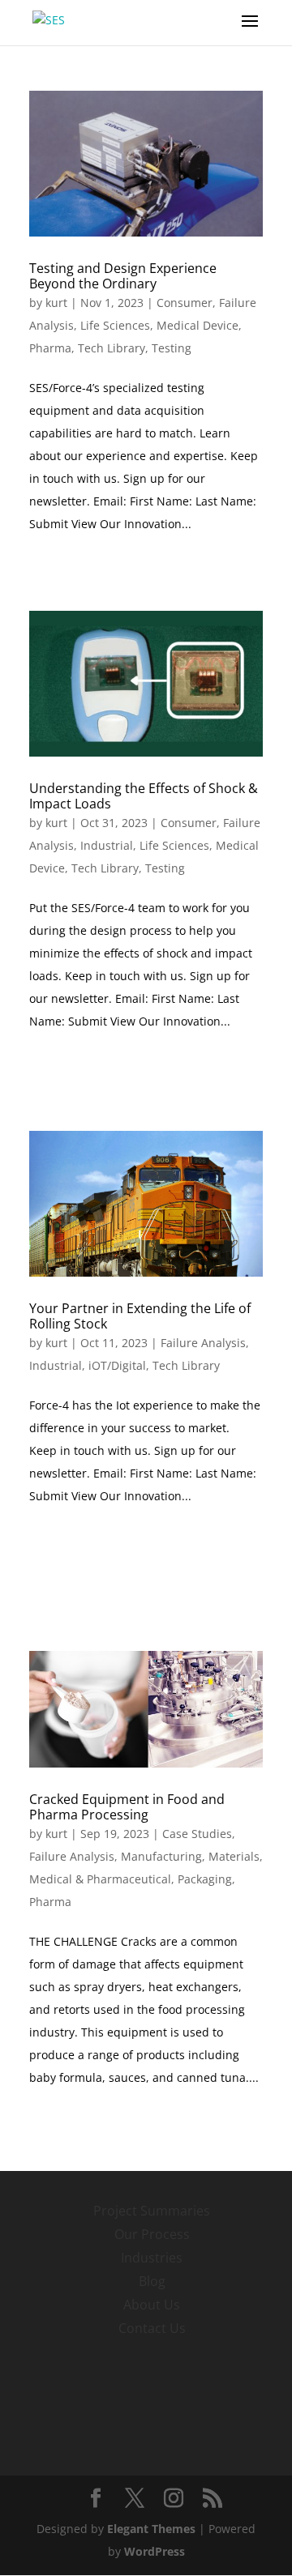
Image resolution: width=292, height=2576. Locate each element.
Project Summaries (152, 2211)
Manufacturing (161, 1856)
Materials (234, 1856)
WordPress (155, 2551)
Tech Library (112, 348)
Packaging (205, 1879)
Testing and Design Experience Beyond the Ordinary (123, 276)
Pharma (50, 348)
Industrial (107, 845)
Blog (152, 2281)
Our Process (152, 2234)
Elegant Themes (151, 2529)
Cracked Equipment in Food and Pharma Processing (127, 1807)
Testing (172, 348)
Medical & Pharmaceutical (100, 1879)
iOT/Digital (117, 1365)
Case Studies (197, 1834)
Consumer (185, 303)
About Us (152, 2305)
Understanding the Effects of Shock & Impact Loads (144, 796)
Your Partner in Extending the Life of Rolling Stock (140, 1316)
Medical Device (198, 325)
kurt (56, 303)
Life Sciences (115, 325)
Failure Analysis (203, 1343)
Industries (152, 2258)
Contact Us (152, 2328)
